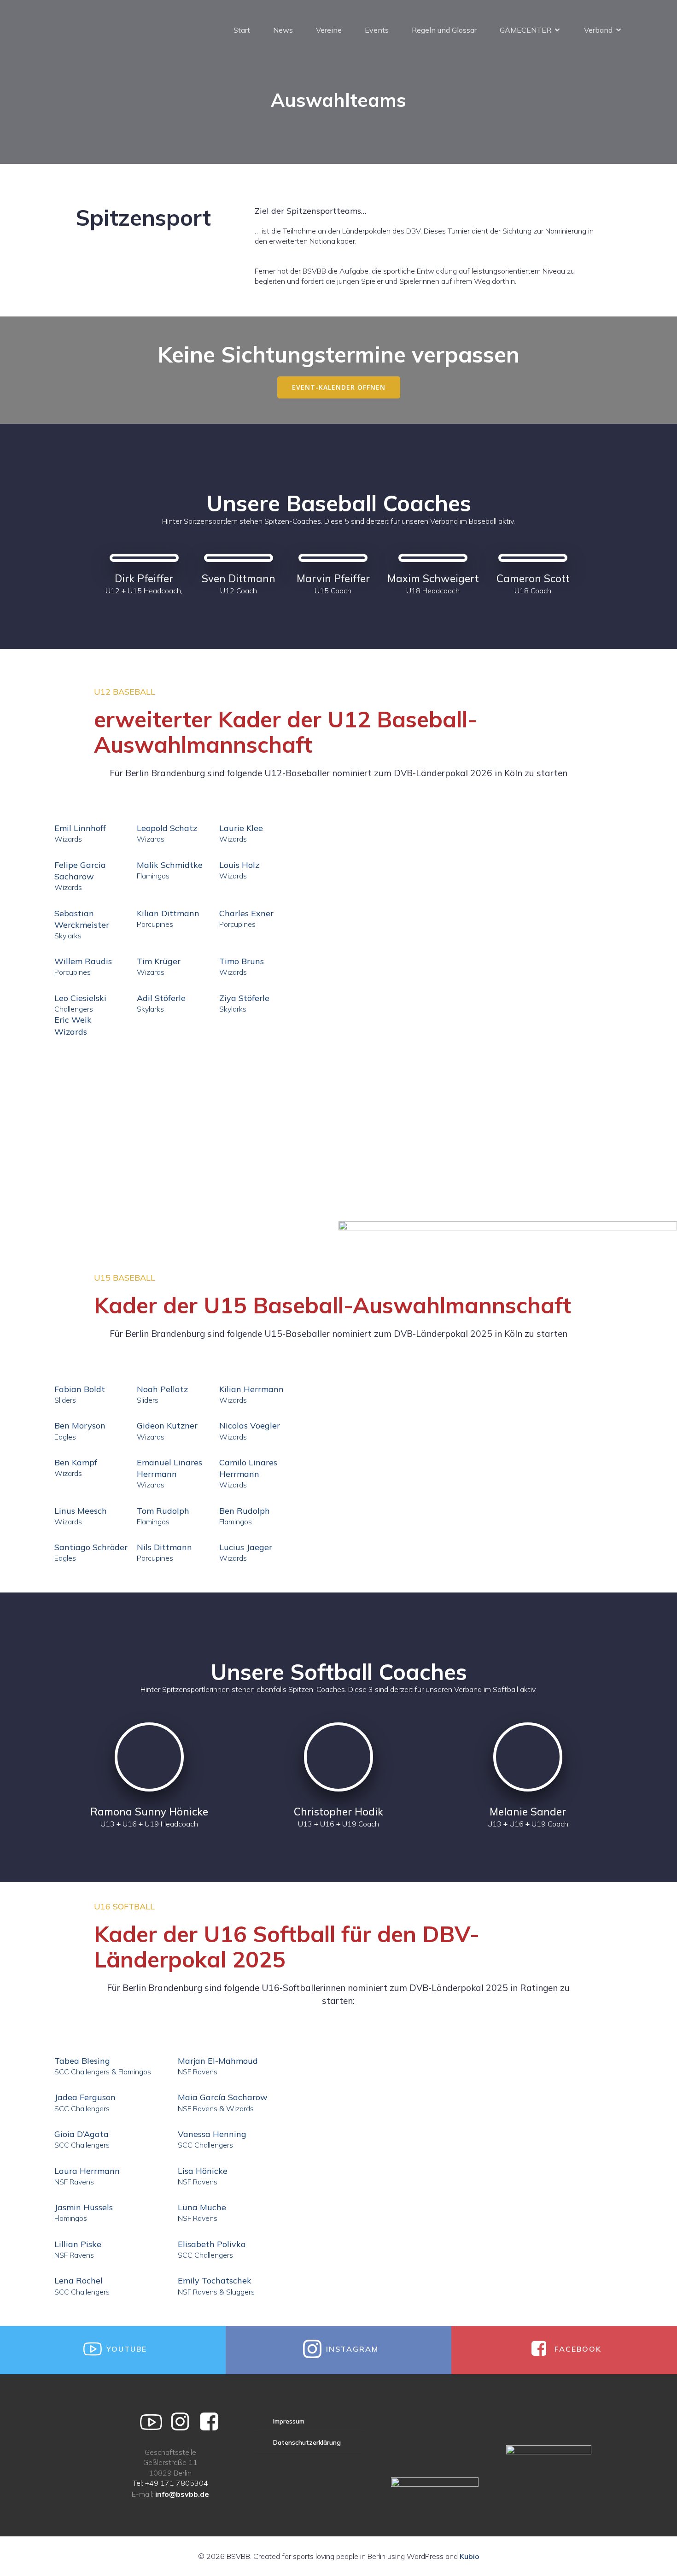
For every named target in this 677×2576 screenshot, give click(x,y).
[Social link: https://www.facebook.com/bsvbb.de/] (213, 2422)
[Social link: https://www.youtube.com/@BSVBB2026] (155, 2422)
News (283, 30)
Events (377, 30)
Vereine (329, 30)
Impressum (289, 2421)
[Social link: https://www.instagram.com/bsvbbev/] (184, 2422)
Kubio (470, 2556)
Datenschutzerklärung (307, 2442)
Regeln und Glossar (444, 30)
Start (242, 30)
